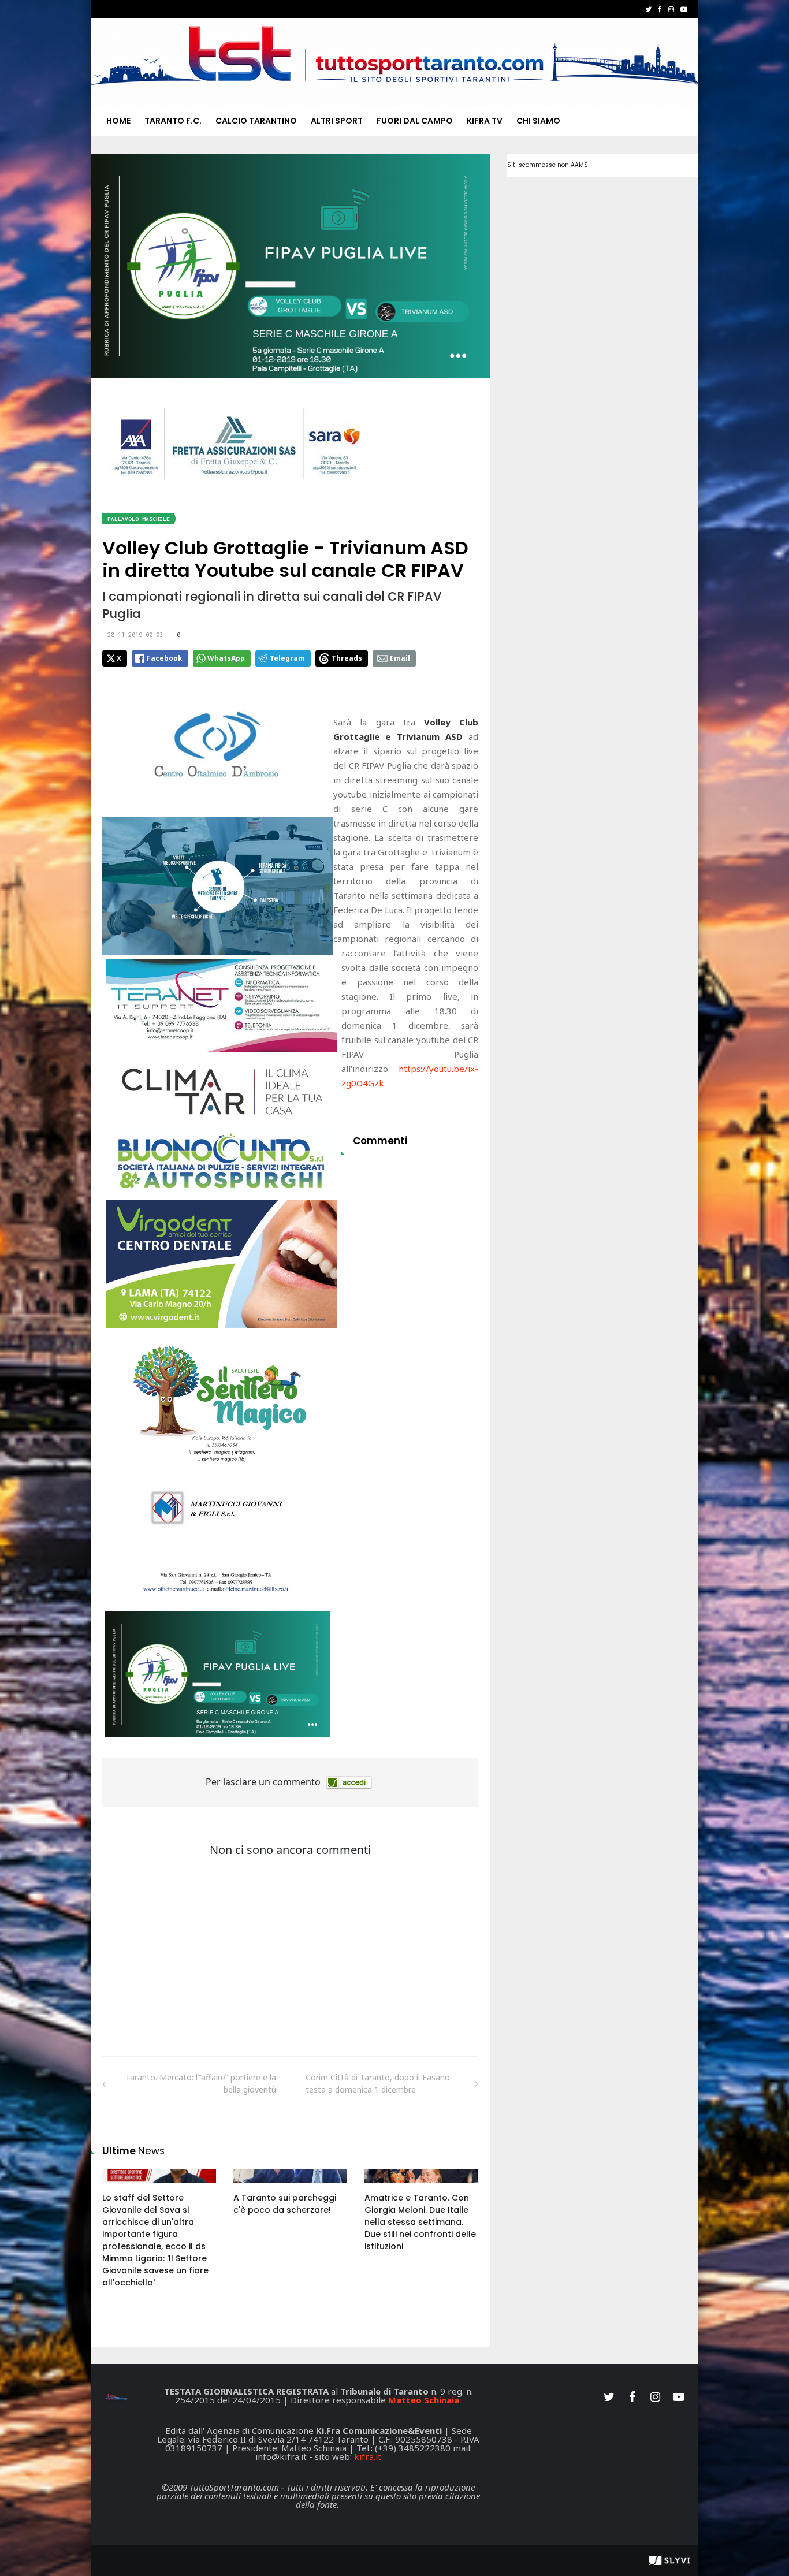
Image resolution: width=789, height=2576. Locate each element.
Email (400, 658)
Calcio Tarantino (256, 121)
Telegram (287, 658)
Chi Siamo (538, 121)
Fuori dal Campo (415, 121)
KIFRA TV (485, 121)
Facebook (165, 658)
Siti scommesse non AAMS (548, 165)
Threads (347, 658)
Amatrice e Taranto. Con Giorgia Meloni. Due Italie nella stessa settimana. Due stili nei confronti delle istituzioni (420, 2222)
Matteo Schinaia (424, 2400)
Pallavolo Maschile (139, 519)
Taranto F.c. (173, 121)
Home (118, 121)
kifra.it (368, 2456)
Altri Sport (337, 121)
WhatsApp (226, 658)
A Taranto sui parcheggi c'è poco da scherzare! (285, 2204)
